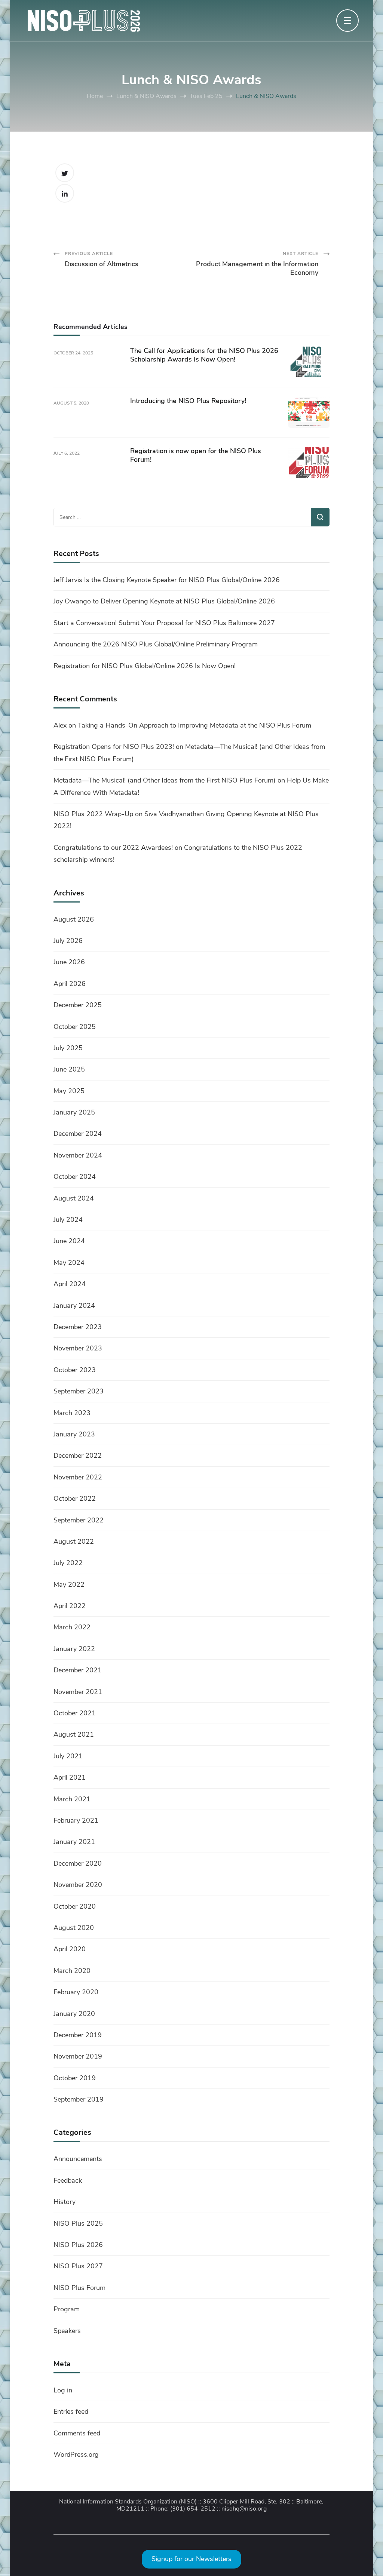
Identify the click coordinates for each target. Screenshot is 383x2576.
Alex (60, 725)
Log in (63, 2390)
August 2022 (74, 1541)
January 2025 (74, 1112)
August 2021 (74, 1734)
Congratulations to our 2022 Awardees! (113, 848)
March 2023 (72, 1413)
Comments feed (77, 2433)
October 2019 (75, 2078)
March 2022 (72, 1627)
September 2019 (79, 2099)
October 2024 (75, 1177)
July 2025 (68, 1048)
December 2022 (78, 1455)
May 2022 (69, 1584)
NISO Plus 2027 (78, 2266)
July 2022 (68, 1563)
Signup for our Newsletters (191, 2559)
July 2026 (68, 941)
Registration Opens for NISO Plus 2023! (114, 747)
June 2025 (69, 1069)
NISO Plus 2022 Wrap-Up (93, 814)
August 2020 (74, 1928)
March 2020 (72, 1971)
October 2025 (75, 1027)
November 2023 (78, 1348)
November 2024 (78, 1155)
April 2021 (70, 1777)
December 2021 (78, 1670)
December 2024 (78, 1134)
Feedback (68, 2180)
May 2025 (69, 1091)
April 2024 (70, 1284)
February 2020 (76, 1992)
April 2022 (70, 1606)
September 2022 (79, 1520)
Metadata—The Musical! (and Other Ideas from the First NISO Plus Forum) (165, 780)
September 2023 (79, 1391)
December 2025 (78, 1005)
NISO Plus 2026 (78, 2245)
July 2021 (68, 1756)
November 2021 (78, 1692)
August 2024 (74, 1198)
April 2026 (70, 984)
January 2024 (74, 1306)
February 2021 (76, 1820)
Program (67, 2309)
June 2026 (69, 962)
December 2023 (78, 1327)
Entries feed (71, 2411)
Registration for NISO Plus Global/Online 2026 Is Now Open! (145, 666)
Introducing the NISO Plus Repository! (188, 401)
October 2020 (75, 1906)
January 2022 (74, 1649)
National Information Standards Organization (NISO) (128, 2502)
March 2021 (72, 1799)
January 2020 (74, 2014)
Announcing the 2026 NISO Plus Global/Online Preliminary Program (156, 644)
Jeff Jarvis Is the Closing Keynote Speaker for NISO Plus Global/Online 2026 (167, 580)
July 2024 (68, 1220)
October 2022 (75, 1498)
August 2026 (74, 919)
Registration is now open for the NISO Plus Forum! (196, 455)
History (65, 2202)
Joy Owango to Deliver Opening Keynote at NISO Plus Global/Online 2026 (164, 601)
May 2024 (69, 1263)
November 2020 (78, 1885)
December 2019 (78, 2035)
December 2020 (78, 1863)
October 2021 (75, 1713)
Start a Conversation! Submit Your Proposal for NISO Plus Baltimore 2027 (164, 623)
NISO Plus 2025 (78, 2223)
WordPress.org (76, 2454)
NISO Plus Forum (79, 2288)
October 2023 (75, 1370)
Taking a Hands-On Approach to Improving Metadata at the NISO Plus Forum (194, 725)
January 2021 (74, 1842)
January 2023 (74, 1434)
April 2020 (70, 1949)
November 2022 (78, 1477)
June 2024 (69, 1241)
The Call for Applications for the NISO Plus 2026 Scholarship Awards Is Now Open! (204, 355)
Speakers (67, 2331)
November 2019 (78, 2056)
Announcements (78, 2159)
